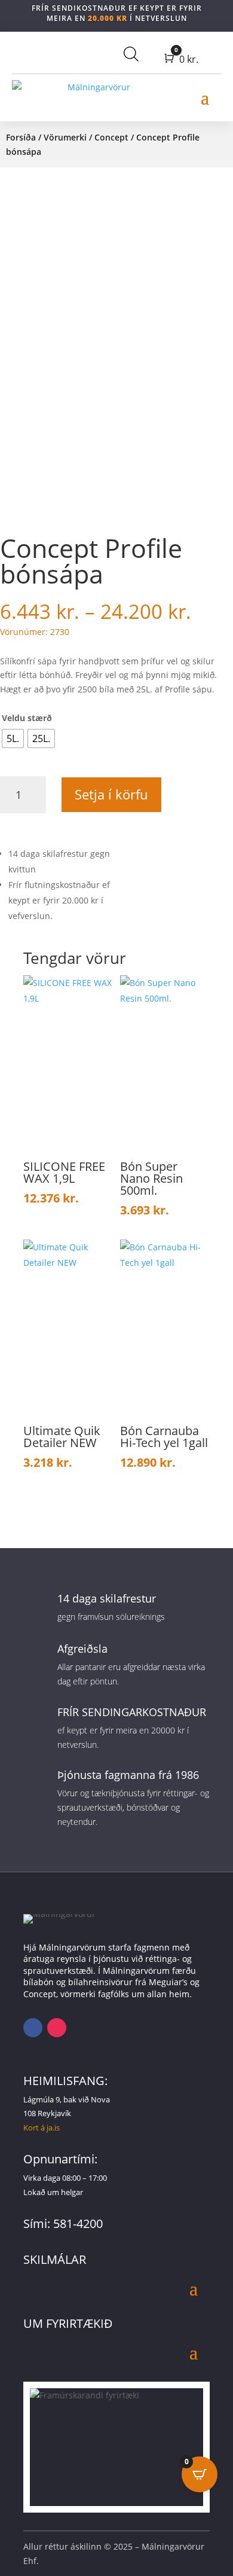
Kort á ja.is (42, 2128)
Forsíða (21, 137)
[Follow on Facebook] (33, 2028)
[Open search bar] (131, 54)
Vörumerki (65, 137)
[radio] (13, 738)
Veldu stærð (27, 718)
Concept (111, 137)
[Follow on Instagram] (57, 2028)
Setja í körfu (111, 794)
